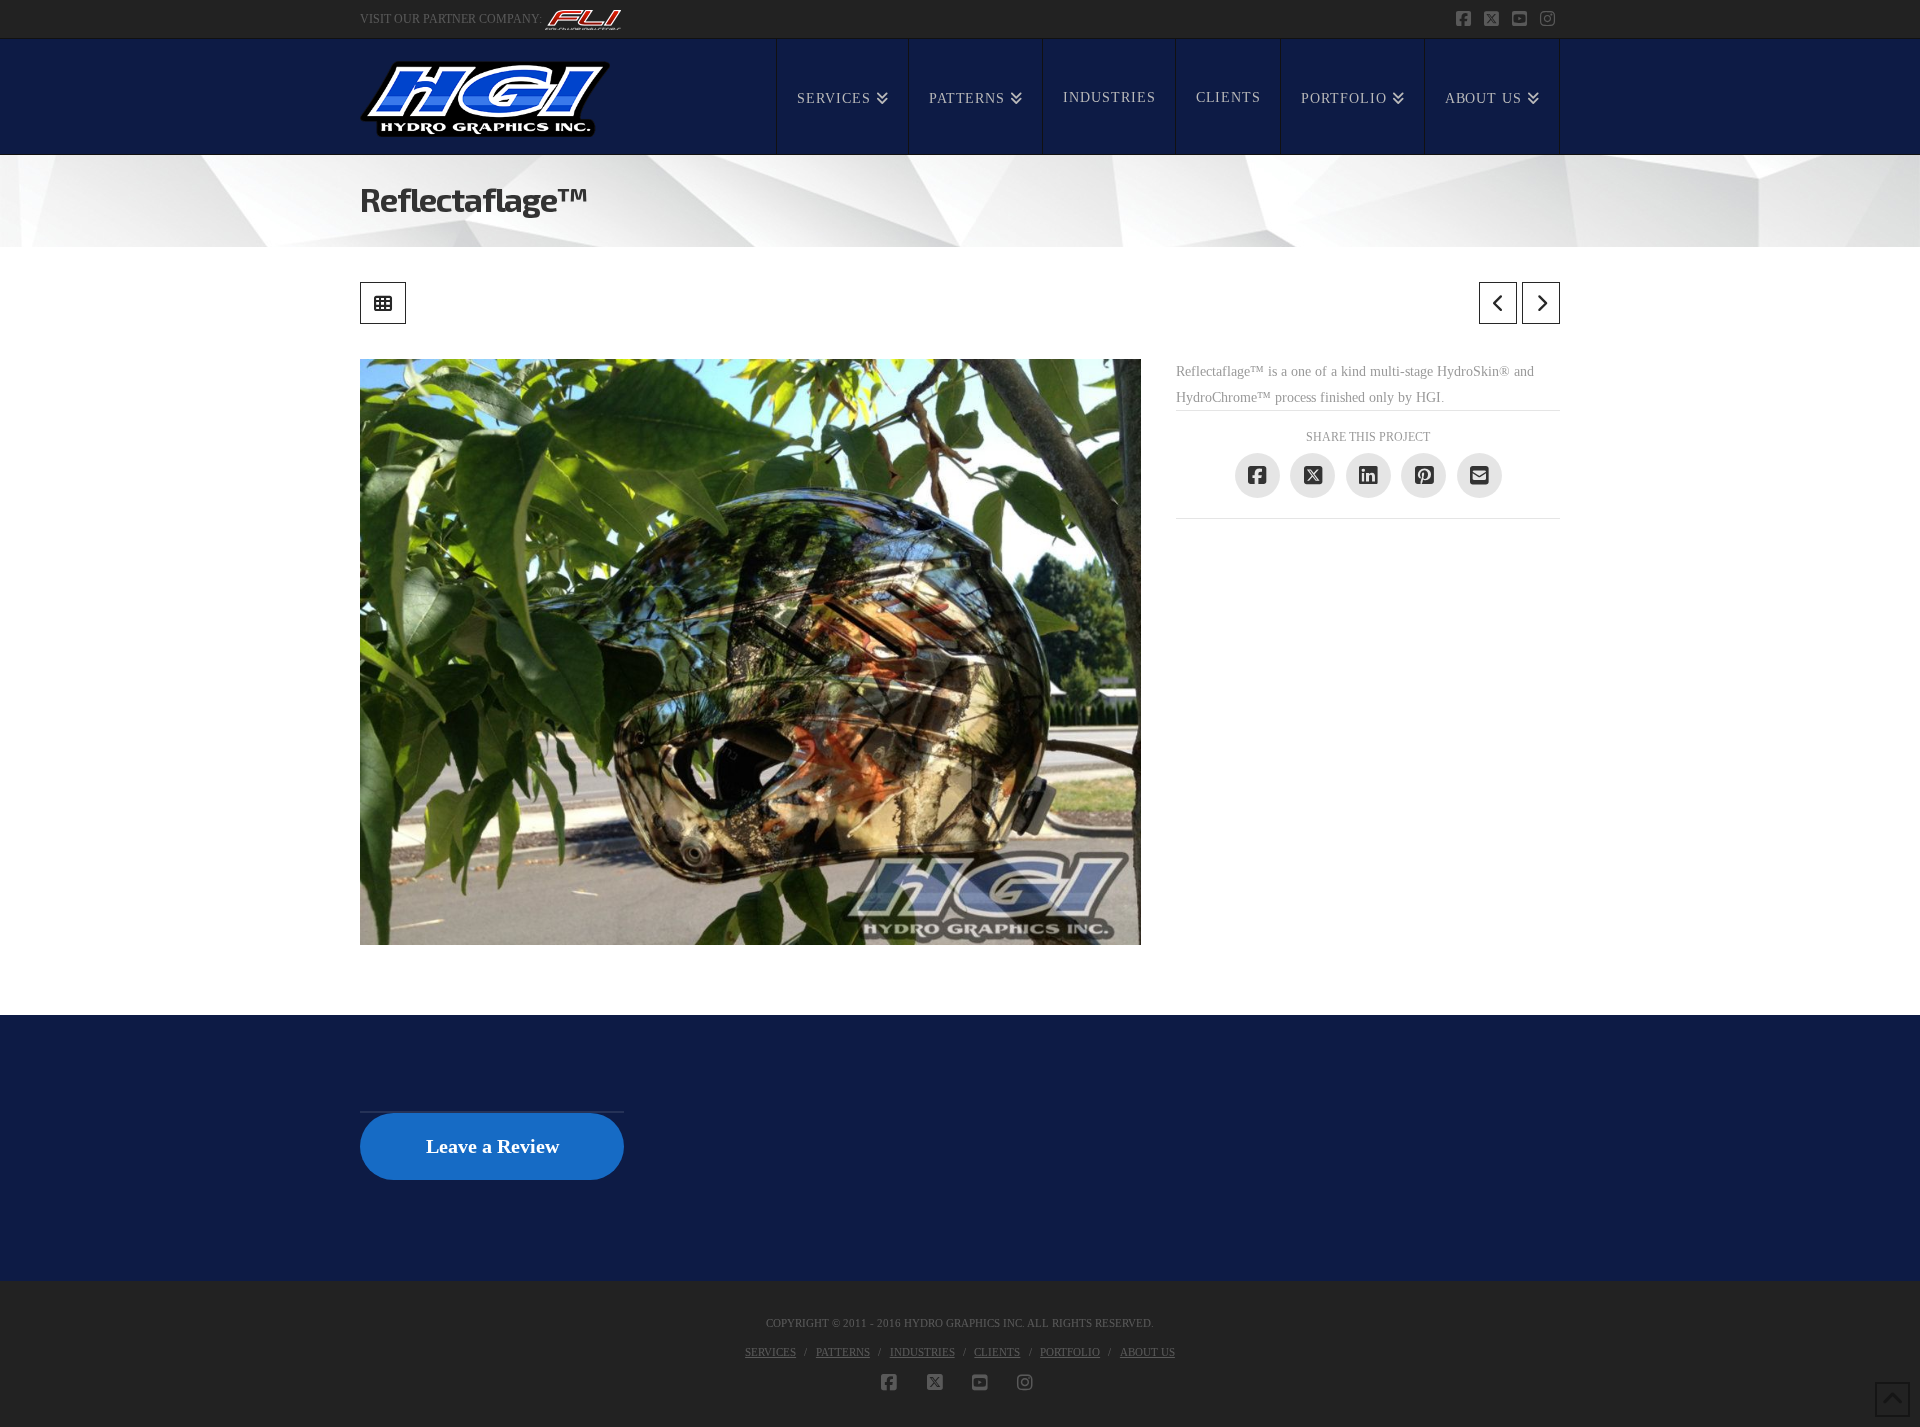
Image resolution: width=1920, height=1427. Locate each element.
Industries (922, 1352)
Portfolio (1070, 1352)
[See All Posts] (383, 303)
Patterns (843, 1352)
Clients (997, 1352)
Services (770, 1352)
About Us (1147, 1352)
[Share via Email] (1479, 475)
